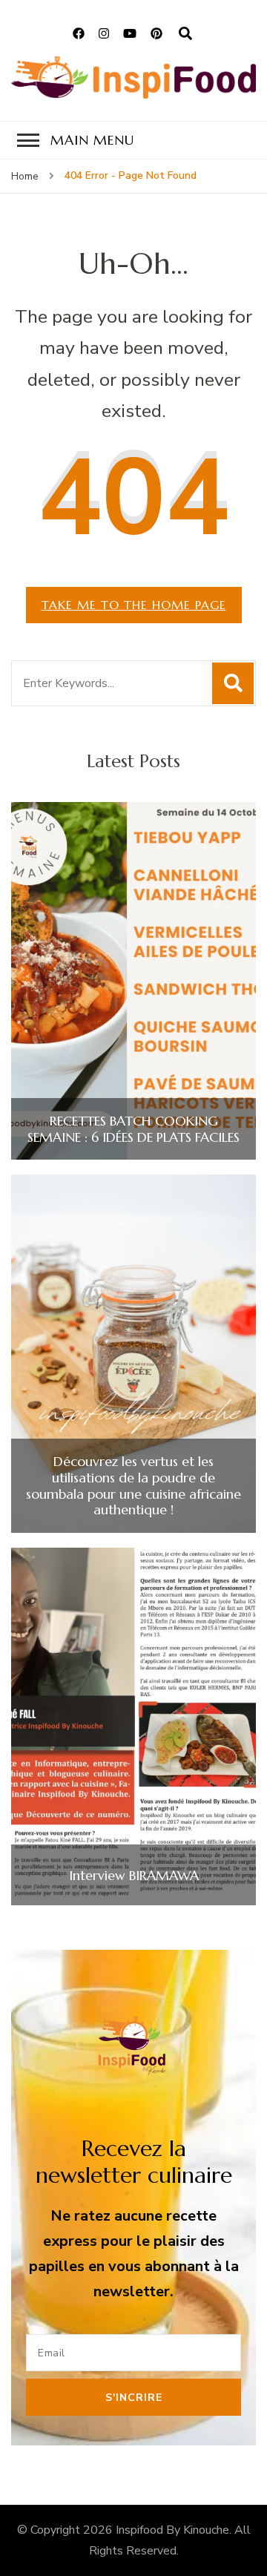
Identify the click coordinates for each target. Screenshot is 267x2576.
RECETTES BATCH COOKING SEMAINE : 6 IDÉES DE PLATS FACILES (133, 1129)
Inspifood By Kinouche (172, 2530)
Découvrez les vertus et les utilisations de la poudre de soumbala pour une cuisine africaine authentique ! (133, 1485)
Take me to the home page (134, 605)
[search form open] (185, 34)
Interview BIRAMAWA (134, 1876)
